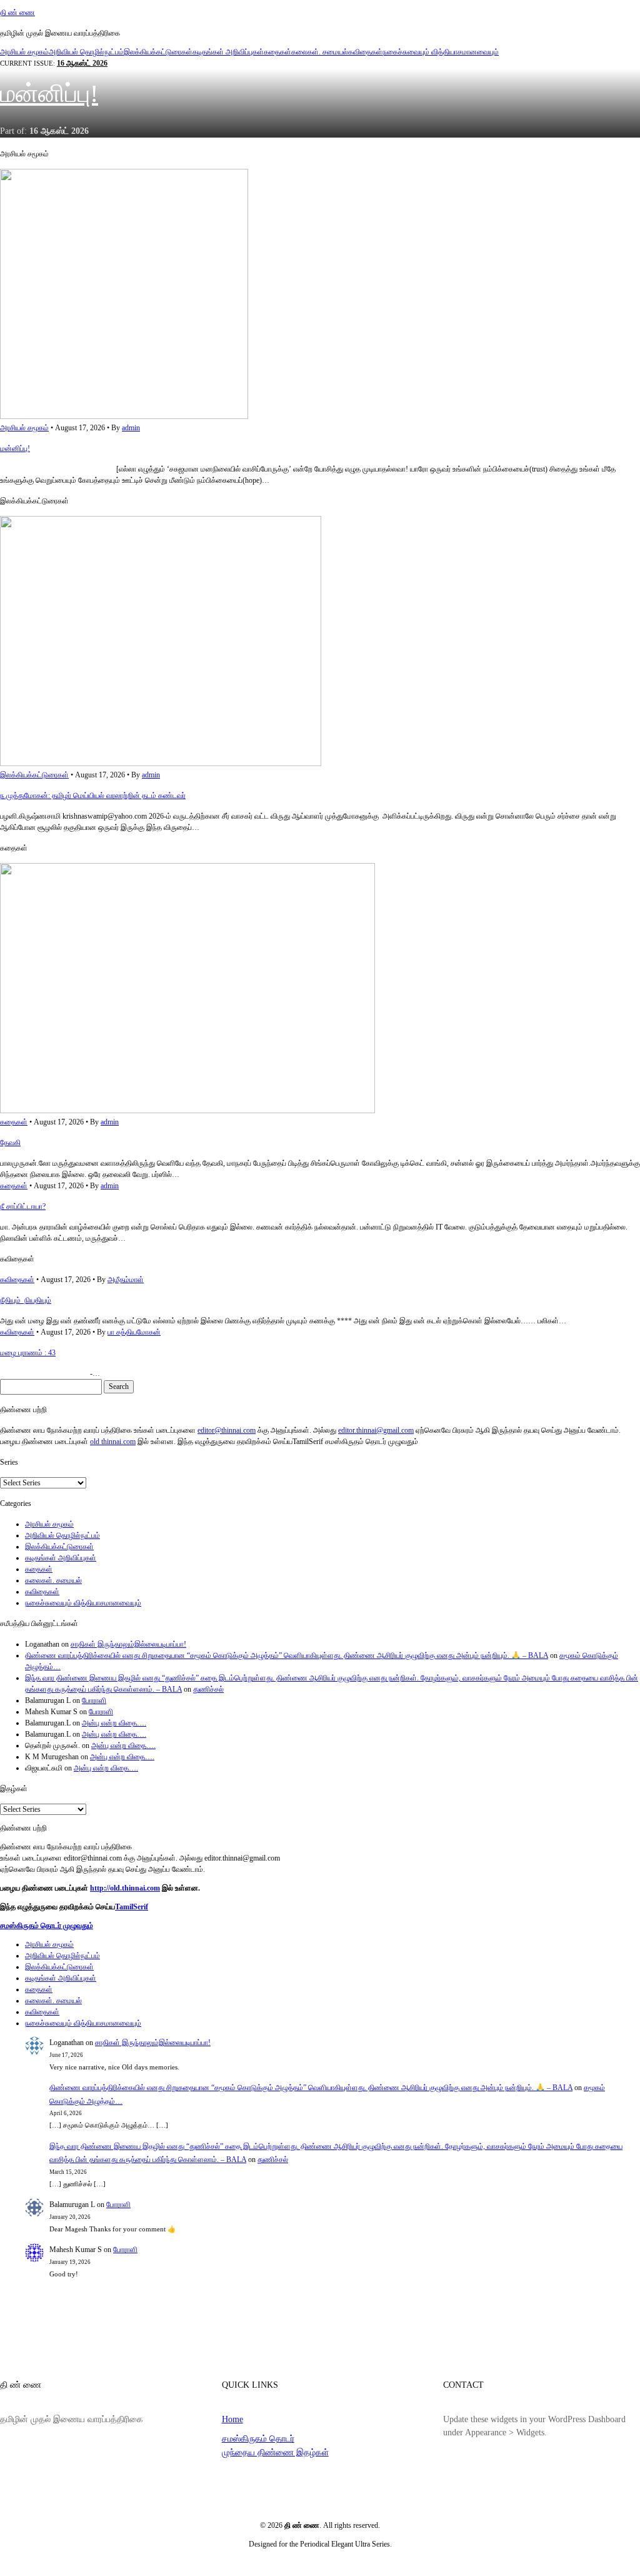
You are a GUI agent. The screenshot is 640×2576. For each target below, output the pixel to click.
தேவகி (10, 1143)
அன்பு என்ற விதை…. (114, 1723)
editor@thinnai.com (227, 1430)
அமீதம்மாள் (126, 1280)
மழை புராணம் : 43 (28, 1353)
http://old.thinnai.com (125, 1888)
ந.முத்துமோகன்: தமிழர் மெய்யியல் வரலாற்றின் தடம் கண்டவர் (93, 796)
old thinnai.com (113, 1442)
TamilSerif (132, 1907)
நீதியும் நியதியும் (26, 1300)
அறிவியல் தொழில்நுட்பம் (86, 52)
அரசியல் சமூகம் (24, 52)
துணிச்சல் (208, 1689)
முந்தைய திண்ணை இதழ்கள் (275, 2452)
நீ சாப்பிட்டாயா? (23, 1206)
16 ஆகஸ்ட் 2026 (82, 63)
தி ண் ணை (17, 13)
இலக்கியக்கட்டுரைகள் (158, 52)
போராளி (94, 1700)
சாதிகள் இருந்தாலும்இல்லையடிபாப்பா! (128, 1644)
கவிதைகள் (365, 52)
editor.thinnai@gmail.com (376, 1430)
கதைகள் (277, 52)
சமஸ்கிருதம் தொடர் (258, 2438)
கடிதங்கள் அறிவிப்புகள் (228, 52)
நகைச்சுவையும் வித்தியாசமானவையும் (441, 52)
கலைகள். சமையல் (320, 52)
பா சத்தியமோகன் (134, 1332)
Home (232, 2419)
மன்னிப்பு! (49, 93)
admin (131, 428)
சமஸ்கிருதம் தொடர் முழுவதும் (47, 1926)
